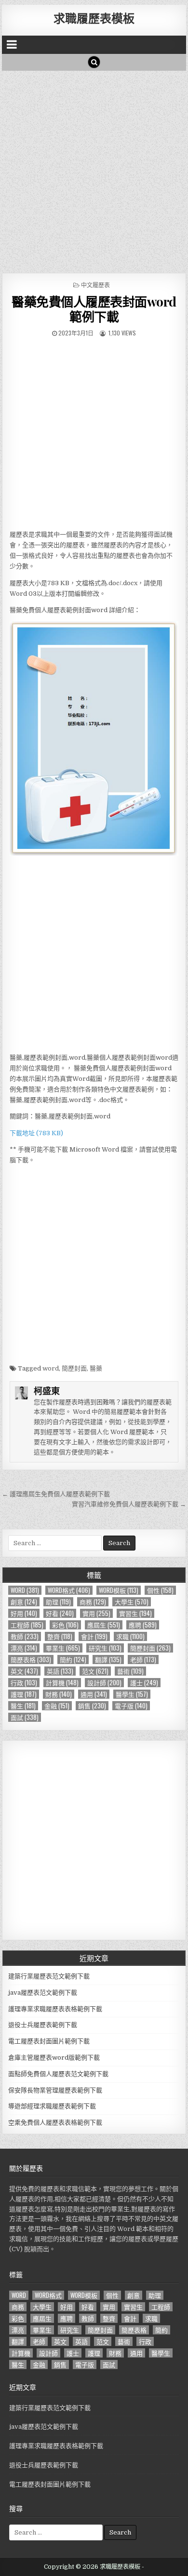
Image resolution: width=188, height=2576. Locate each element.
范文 (95, 1671)
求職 (130, 1636)
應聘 (143, 1625)
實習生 (135, 1613)
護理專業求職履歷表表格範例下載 (55, 2009)
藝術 (130, 1671)
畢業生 (63, 1648)
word (51, 1368)
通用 (94, 1694)
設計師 (104, 1683)
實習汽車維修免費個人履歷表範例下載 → (129, 1504)
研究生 (105, 1648)
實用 (96, 1613)
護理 (24, 1694)
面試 (25, 1717)
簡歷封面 (74, 1368)
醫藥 (96, 1368)
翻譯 (108, 1660)
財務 (59, 1694)
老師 (143, 1660)
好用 (24, 1613)
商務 (93, 1602)
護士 (144, 1683)
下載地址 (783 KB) (36, 1133)
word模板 (119, 1590)
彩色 (65, 1625)
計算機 (62, 1683)
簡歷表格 (31, 1660)
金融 (57, 1706)
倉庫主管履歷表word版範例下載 (54, 2057)
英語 (60, 1671)
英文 (24, 1671)
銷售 (92, 1706)
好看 (60, 1613)
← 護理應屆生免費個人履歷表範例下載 (56, 1494)
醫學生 (132, 1694)
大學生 (132, 1602)
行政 (24, 1683)
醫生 (23, 1706)
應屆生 (104, 1625)
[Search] (94, 62)
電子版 (131, 1706)
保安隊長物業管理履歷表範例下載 (55, 2090)
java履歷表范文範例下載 (43, 1993)
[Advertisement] (94, 169)
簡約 (73, 1660)
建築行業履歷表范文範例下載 (49, 1976)
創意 (24, 1602)
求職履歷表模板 (94, 18)
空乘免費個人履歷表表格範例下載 (55, 2122)
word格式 (69, 1590)
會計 (94, 1636)
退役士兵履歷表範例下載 (43, 2025)
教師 (25, 1636)
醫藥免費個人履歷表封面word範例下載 (94, 309)
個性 (160, 1590)
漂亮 (24, 1648)
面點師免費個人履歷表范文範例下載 (58, 2074)
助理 (58, 1602)
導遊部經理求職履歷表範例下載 (52, 2106)
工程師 (27, 1625)
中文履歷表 (95, 285)
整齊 (60, 1636)
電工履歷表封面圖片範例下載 (49, 2041)
